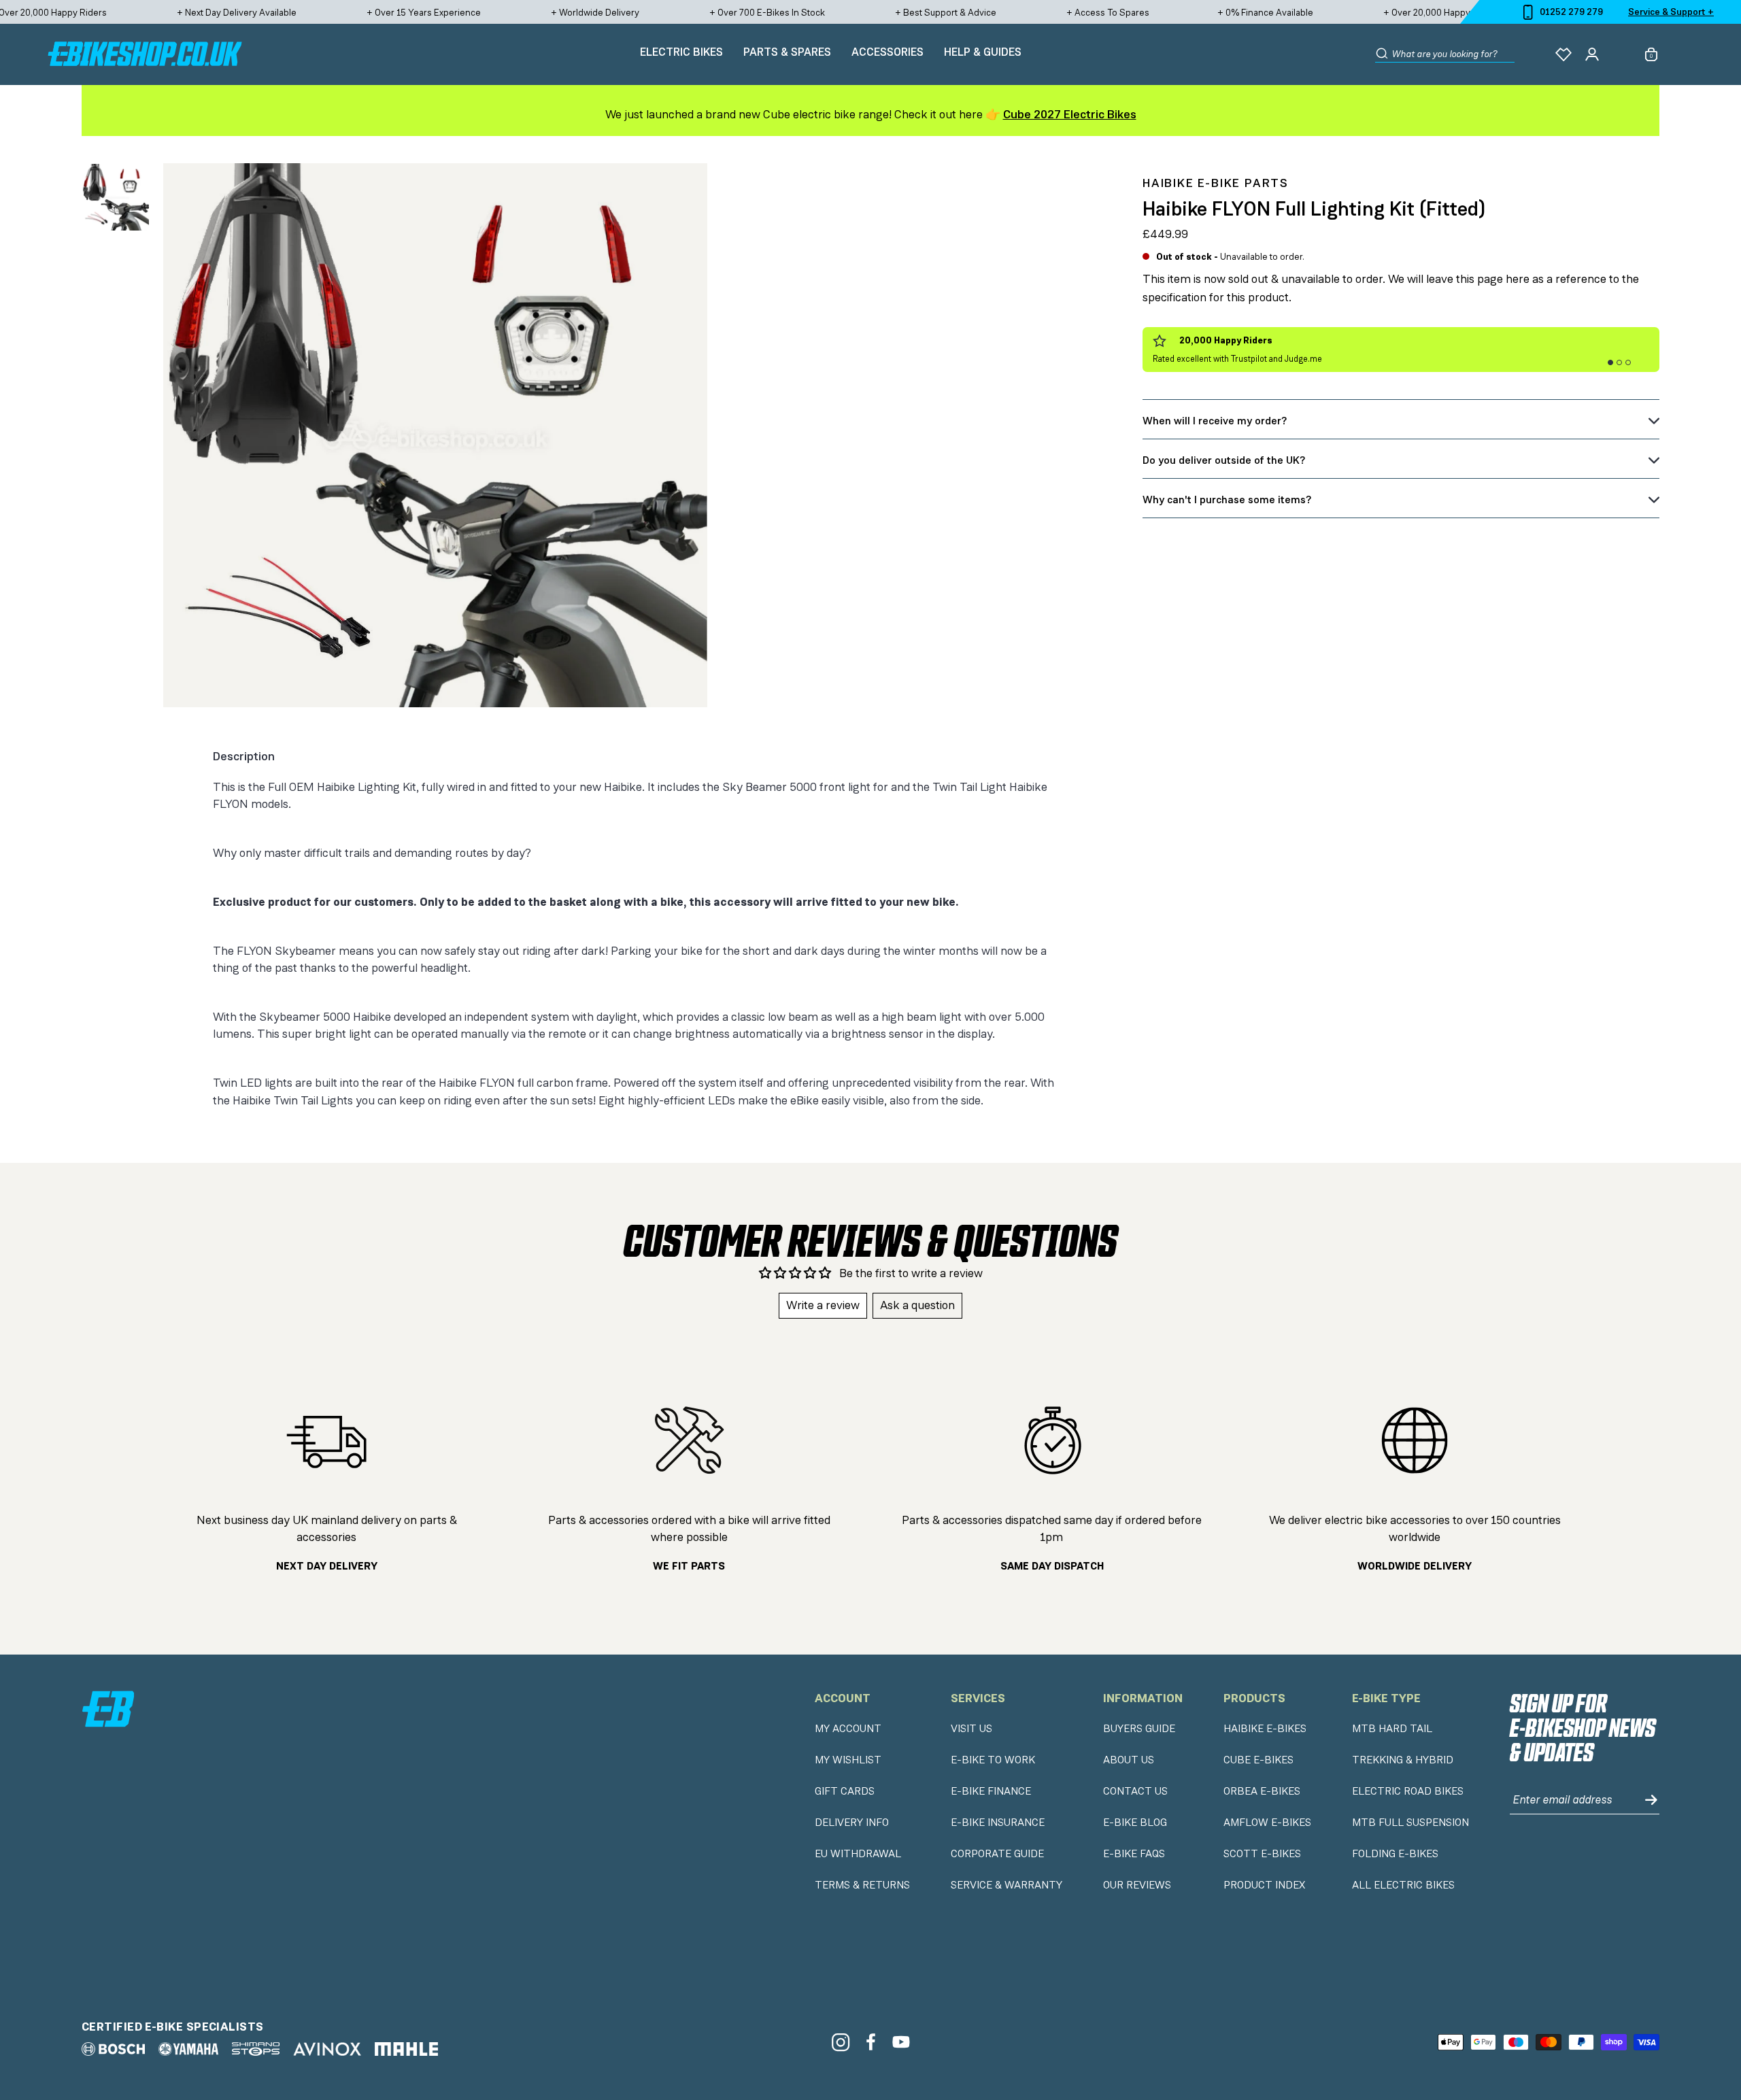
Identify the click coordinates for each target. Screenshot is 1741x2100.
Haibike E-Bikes (1265, 1729)
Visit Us (971, 1729)
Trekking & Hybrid (1403, 1760)
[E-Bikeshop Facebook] (871, 2042)
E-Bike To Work (993, 1760)
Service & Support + (1671, 12)
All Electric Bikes (1403, 1885)
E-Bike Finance (991, 1791)
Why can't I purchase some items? (1227, 499)
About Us (1129, 1760)
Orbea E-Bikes (1262, 1791)
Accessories (888, 52)
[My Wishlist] (1563, 54)
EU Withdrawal (858, 1854)
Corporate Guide (997, 1854)
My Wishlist (848, 1760)
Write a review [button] (823, 1305)
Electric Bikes (681, 52)
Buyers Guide (1139, 1729)
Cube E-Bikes (1258, 1760)
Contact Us (1135, 1791)
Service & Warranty (1007, 1885)
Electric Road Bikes (1408, 1791)
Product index (1264, 1885)
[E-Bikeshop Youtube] (901, 2042)
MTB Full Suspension (1410, 1823)
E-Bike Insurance (998, 1823)
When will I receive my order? (1215, 421)
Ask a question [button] (917, 1305)
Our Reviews (1137, 1885)
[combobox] (1453, 54)
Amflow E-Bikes (1267, 1823)
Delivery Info (852, 1823)
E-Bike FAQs (1134, 1854)
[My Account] (1592, 54)
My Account (848, 1729)
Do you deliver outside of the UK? (1224, 460)
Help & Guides (983, 52)
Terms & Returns (862, 1885)
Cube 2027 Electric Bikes (1070, 114)
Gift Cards (845, 1791)
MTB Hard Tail (1392, 1729)
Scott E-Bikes (1262, 1854)
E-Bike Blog (1135, 1823)
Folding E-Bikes (1395, 1854)
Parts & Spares (787, 52)
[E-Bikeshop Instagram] (840, 2042)
